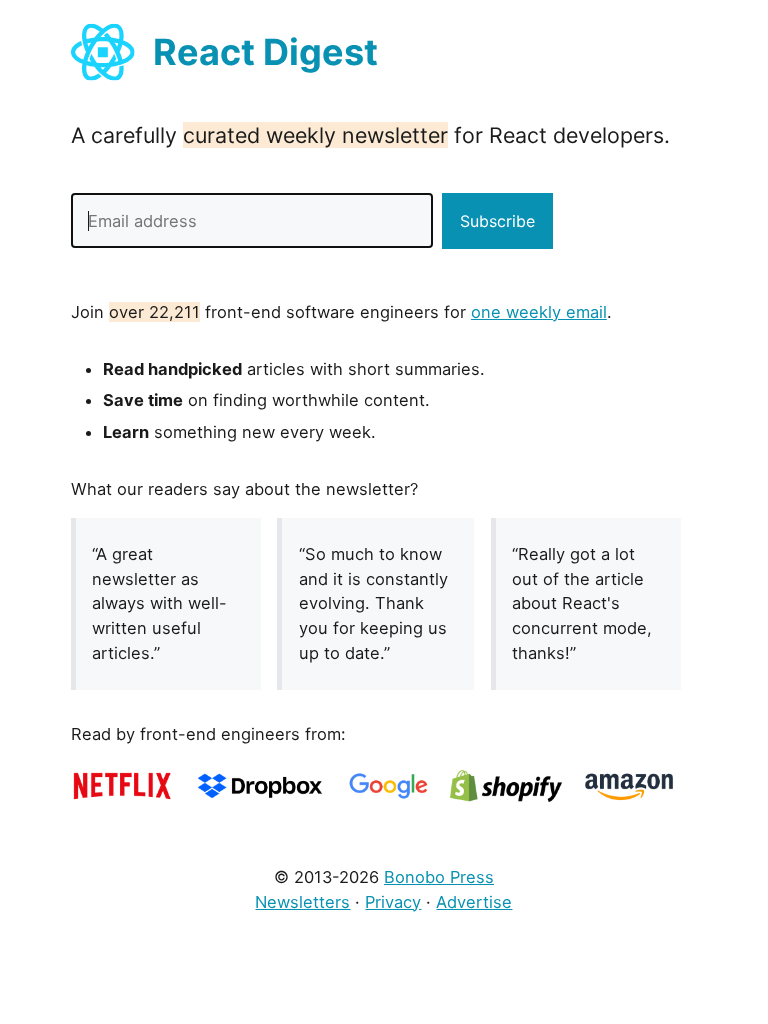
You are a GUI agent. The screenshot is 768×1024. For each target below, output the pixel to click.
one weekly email (539, 312)
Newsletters (302, 902)
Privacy (393, 902)
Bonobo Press (439, 877)
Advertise (474, 902)
